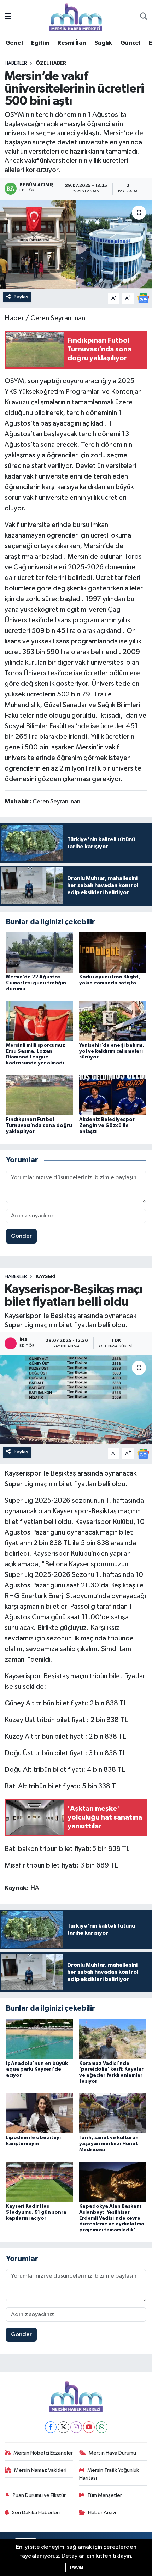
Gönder (21, 1236)
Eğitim (40, 43)
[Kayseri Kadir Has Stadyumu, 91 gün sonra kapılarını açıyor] (40, 2182)
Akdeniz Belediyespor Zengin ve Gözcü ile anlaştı (107, 1126)
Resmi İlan (72, 43)
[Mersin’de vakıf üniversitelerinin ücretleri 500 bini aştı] (76, 244)
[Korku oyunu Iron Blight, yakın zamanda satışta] (113, 952)
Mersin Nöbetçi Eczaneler (43, 2453)
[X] (63, 2427)
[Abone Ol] (143, 298)
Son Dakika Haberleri (36, 2513)
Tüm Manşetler (105, 2495)
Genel (14, 43)
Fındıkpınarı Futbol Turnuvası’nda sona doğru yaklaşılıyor (39, 1126)
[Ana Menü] (8, 17)
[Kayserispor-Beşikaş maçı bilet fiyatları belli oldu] (76, 1399)
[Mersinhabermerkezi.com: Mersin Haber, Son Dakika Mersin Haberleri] (76, 17)
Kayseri (46, 1277)
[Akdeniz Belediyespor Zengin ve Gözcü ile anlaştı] (113, 1095)
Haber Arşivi (102, 2513)
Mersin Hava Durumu (112, 2453)
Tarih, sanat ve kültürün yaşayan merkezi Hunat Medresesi (109, 2144)
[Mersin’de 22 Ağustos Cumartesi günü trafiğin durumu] (40, 952)
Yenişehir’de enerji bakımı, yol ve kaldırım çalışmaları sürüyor (112, 1051)
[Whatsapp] (102, 2427)
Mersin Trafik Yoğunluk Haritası (109, 2474)
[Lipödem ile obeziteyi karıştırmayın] (40, 2113)
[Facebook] (51, 2427)
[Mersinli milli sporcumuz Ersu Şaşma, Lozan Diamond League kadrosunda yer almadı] (40, 1021)
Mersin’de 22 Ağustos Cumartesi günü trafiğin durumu (36, 983)
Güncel (130, 43)
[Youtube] (89, 2427)
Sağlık (103, 43)
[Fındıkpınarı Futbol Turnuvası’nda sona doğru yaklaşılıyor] (40, 1095)
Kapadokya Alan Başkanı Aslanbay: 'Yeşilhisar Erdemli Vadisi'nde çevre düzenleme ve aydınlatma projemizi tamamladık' (112, 2218)
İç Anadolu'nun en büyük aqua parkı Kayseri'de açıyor (37, 2070)
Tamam (76, 2567)
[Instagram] (76, 2427)
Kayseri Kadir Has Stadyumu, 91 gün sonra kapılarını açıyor (36, 2212)
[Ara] (144, 17)
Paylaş (21, 297)
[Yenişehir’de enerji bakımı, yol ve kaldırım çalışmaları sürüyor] (113, 1021)
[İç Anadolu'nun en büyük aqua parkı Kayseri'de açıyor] (40, 2039)
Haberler (16, 63)
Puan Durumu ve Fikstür (39, 2495)
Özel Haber (51, 63)
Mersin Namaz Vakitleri (40, 2470)
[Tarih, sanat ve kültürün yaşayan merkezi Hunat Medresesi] (113, 2113)
